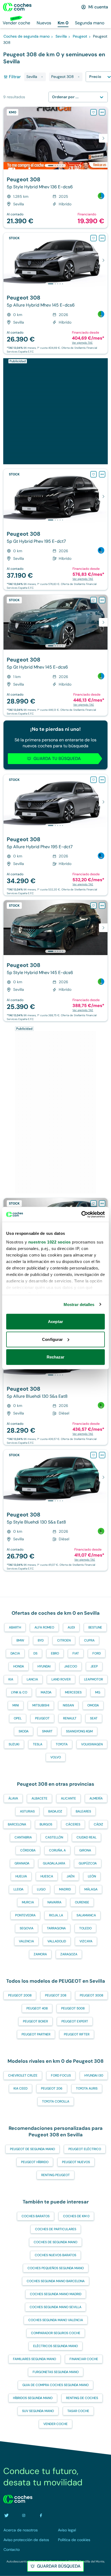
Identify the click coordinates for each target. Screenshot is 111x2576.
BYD (41, 1640)
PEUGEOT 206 (52, 2088)
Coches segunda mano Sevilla (55, 2307)
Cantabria (23, 1837)
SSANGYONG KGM (79, 1731)
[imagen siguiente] (103, 138)
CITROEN (64, 1640)
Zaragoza (69, 1954)
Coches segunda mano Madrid (56, 2294)
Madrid (65, 1889)
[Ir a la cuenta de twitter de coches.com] (6, 2515)
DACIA (15, 1653)
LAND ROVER (61, 1679)
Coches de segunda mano (55, 2242)
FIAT (76, 1653)
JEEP (94, 1666)
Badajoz (55, 1811)
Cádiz (98, 1824)
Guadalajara (54, 1863)
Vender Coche (55, 2424)
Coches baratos (36, 2216)
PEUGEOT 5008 (73, 2008)
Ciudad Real (86, 1837)
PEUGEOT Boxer (35, 2021)
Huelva (21, 1876)
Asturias (27, 1811)
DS (35, 1653)
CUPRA (89, 1640)
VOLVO (56, 1757)
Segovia (27, 1928)
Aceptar (55, 1322)
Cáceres (73, 1824)
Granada (22, 1863)
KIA (11, 1679)
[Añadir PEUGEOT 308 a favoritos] (93, 112)
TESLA (38, 1744)
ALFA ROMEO (44, 1627)
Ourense (82, 1902)
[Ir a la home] (17, 7)
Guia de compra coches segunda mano (55, 2385)
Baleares (83, 1811)
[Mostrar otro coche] (55, 166)
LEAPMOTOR (93, 1679)
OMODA (93, 1705)
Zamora (40, 1954)
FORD (97, 1653)
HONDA (19, 1666)
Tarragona (56, 1928)
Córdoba (28, 1850)
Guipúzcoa (88, 1863)
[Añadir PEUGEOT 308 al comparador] (102, 112)
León (92, 1876)
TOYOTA (62, 1744)
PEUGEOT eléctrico (85, 2149)
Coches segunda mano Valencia (56, 2320)
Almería (96, 1798)
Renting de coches (82, 2398)
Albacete (39, 1798)
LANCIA (32, 1679)
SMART (47, 1731)
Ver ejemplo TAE (82, 343)
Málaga (91, 1889)
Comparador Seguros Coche (56, 2333)
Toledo (85, 1928)
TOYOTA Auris (87, 2088)
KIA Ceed (20, 2088)
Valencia (26, 1941)
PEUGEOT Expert (75, 2021)
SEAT (94, 1718)
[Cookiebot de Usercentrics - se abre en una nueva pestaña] (81, 1214)
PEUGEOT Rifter (77, 2034)
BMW (20, 1640)
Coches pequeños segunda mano (56, 2268)
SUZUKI (14, 1744)
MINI (16, 1705)
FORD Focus (61, 2075)
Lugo (41, 1889)
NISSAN (68, 1705)
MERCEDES (73, 1692)
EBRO (55, 1653)
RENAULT (70, 1718)
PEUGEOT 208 (56, 1995)
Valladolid (57, 1941)
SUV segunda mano (38, 2411)
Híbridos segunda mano (33, 2398)
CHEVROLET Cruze (23, 2075)
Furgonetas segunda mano (56, 2372)
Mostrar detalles (79, 1304)
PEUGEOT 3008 (91, 1995)
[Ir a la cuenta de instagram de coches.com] (24, 2515)
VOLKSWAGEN (92, 1744)
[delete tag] (42, 77)
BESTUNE (95, 1627)
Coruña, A (57, 1850)
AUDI (71, 1627)
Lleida (18, 1889)
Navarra (54, 1902)
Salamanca (86, 1915)
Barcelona (17, 1824)
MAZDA (46, 1692)
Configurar (52, 1339)
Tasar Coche (78, 2411)
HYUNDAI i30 (94, 2075)
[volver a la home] (18, 2499)
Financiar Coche (84, 2359)
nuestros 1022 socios (50, 1242)
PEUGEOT (42, 1718)
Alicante (68, 1798)
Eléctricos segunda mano (55, 2346)
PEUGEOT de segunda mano (32, 2149)
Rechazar (56, 1357)
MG (98, 1692)
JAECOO (71, 1666)
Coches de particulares (56, 2229)
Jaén (70, 1876)
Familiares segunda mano (34, 2359)
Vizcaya (86, 1941)
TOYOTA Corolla (56, 2101)
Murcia (28, 1902)
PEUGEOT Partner (36, 2034)
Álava (13, 1798)
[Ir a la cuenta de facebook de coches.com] (41, 2515)
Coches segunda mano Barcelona (56, 2281)
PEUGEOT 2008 (20, 1995)
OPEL (18, 1718)
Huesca (47, 1876)
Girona (85, 1850)
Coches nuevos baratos (55, 2255)
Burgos (46, 1824)
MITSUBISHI (41, 1705)
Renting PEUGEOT (55, 2175)
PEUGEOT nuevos (76, 2162)
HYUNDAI (44, 1666)
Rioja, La (56, 1915)
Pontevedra (25, 1915)
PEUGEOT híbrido (35, 2162)
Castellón (54, 1837)
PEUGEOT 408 (37, 2008)
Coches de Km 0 (76, 2216)
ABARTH (15, 1627)
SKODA (24, 1731)
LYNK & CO (19, 1692)
